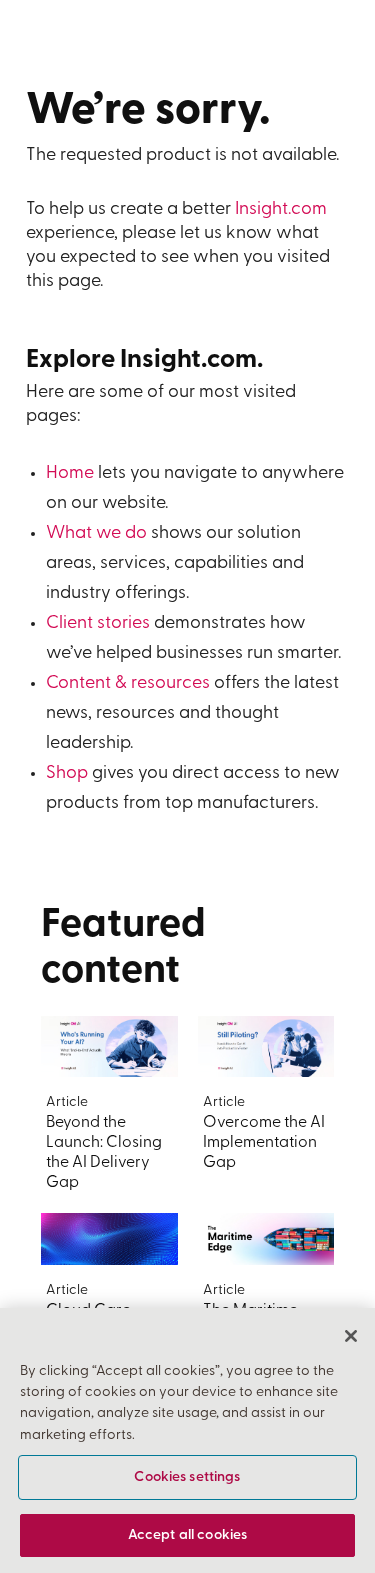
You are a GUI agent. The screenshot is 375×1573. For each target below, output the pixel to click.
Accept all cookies (188, 1535)
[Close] (351, 1336)
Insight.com (281, 210)
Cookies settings (187, 1477)
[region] (187, 1440)
